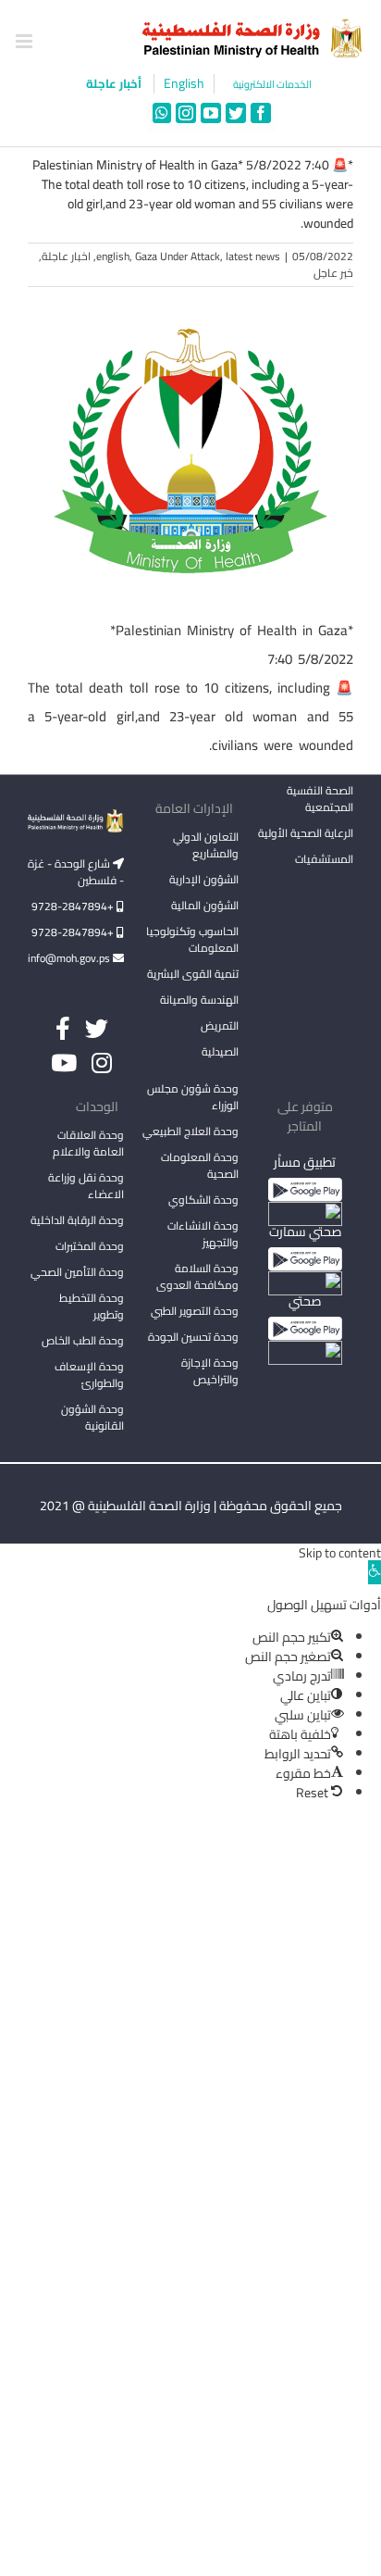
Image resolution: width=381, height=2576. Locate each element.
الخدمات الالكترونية (272, 85)
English (184, 84)
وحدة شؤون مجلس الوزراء (193, 1098)
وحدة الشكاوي (203, 1200)
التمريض (220, 1025)
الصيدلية (220, 1051)
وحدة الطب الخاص (83, 1340)
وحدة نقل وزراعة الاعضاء (86, 1186)
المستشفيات (324, 859)
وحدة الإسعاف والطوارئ (89, 1375)
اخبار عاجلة (66, 256)
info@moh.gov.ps (70, 958)
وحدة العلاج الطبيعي (190, 1131)
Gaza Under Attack (178, 256)
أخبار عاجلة (115, 83)
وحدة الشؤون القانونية (92, 1417)
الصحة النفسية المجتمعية (320, 800)
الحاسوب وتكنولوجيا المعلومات (192, 939)
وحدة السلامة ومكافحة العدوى (197, 1276)
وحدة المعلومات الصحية (200, 1165)
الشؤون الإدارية (204, 879)
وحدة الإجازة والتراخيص (210, 1371)
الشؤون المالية (205, 905)
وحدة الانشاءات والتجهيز (203, 1234)
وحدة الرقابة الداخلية (77, 1220)
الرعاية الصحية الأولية (306, 833)
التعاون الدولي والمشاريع (206, 845)
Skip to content (340, 1553)
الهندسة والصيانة (199, 1000)
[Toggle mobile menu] (25, 41)
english (113, 256)
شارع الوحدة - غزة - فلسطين (76, 872)
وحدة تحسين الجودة (193, 1337)
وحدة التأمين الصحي (77, 1272)
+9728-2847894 (74, 906)
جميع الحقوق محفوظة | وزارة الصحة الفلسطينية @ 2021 (191, 1506)
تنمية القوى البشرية (193, 974)
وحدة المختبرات (90, 1246)
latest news (253, 256)
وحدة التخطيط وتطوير (92, 1306)
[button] (375, 1572)
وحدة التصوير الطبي (195, 1311)
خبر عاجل (333, 273)
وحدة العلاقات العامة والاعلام (88, 1143)
